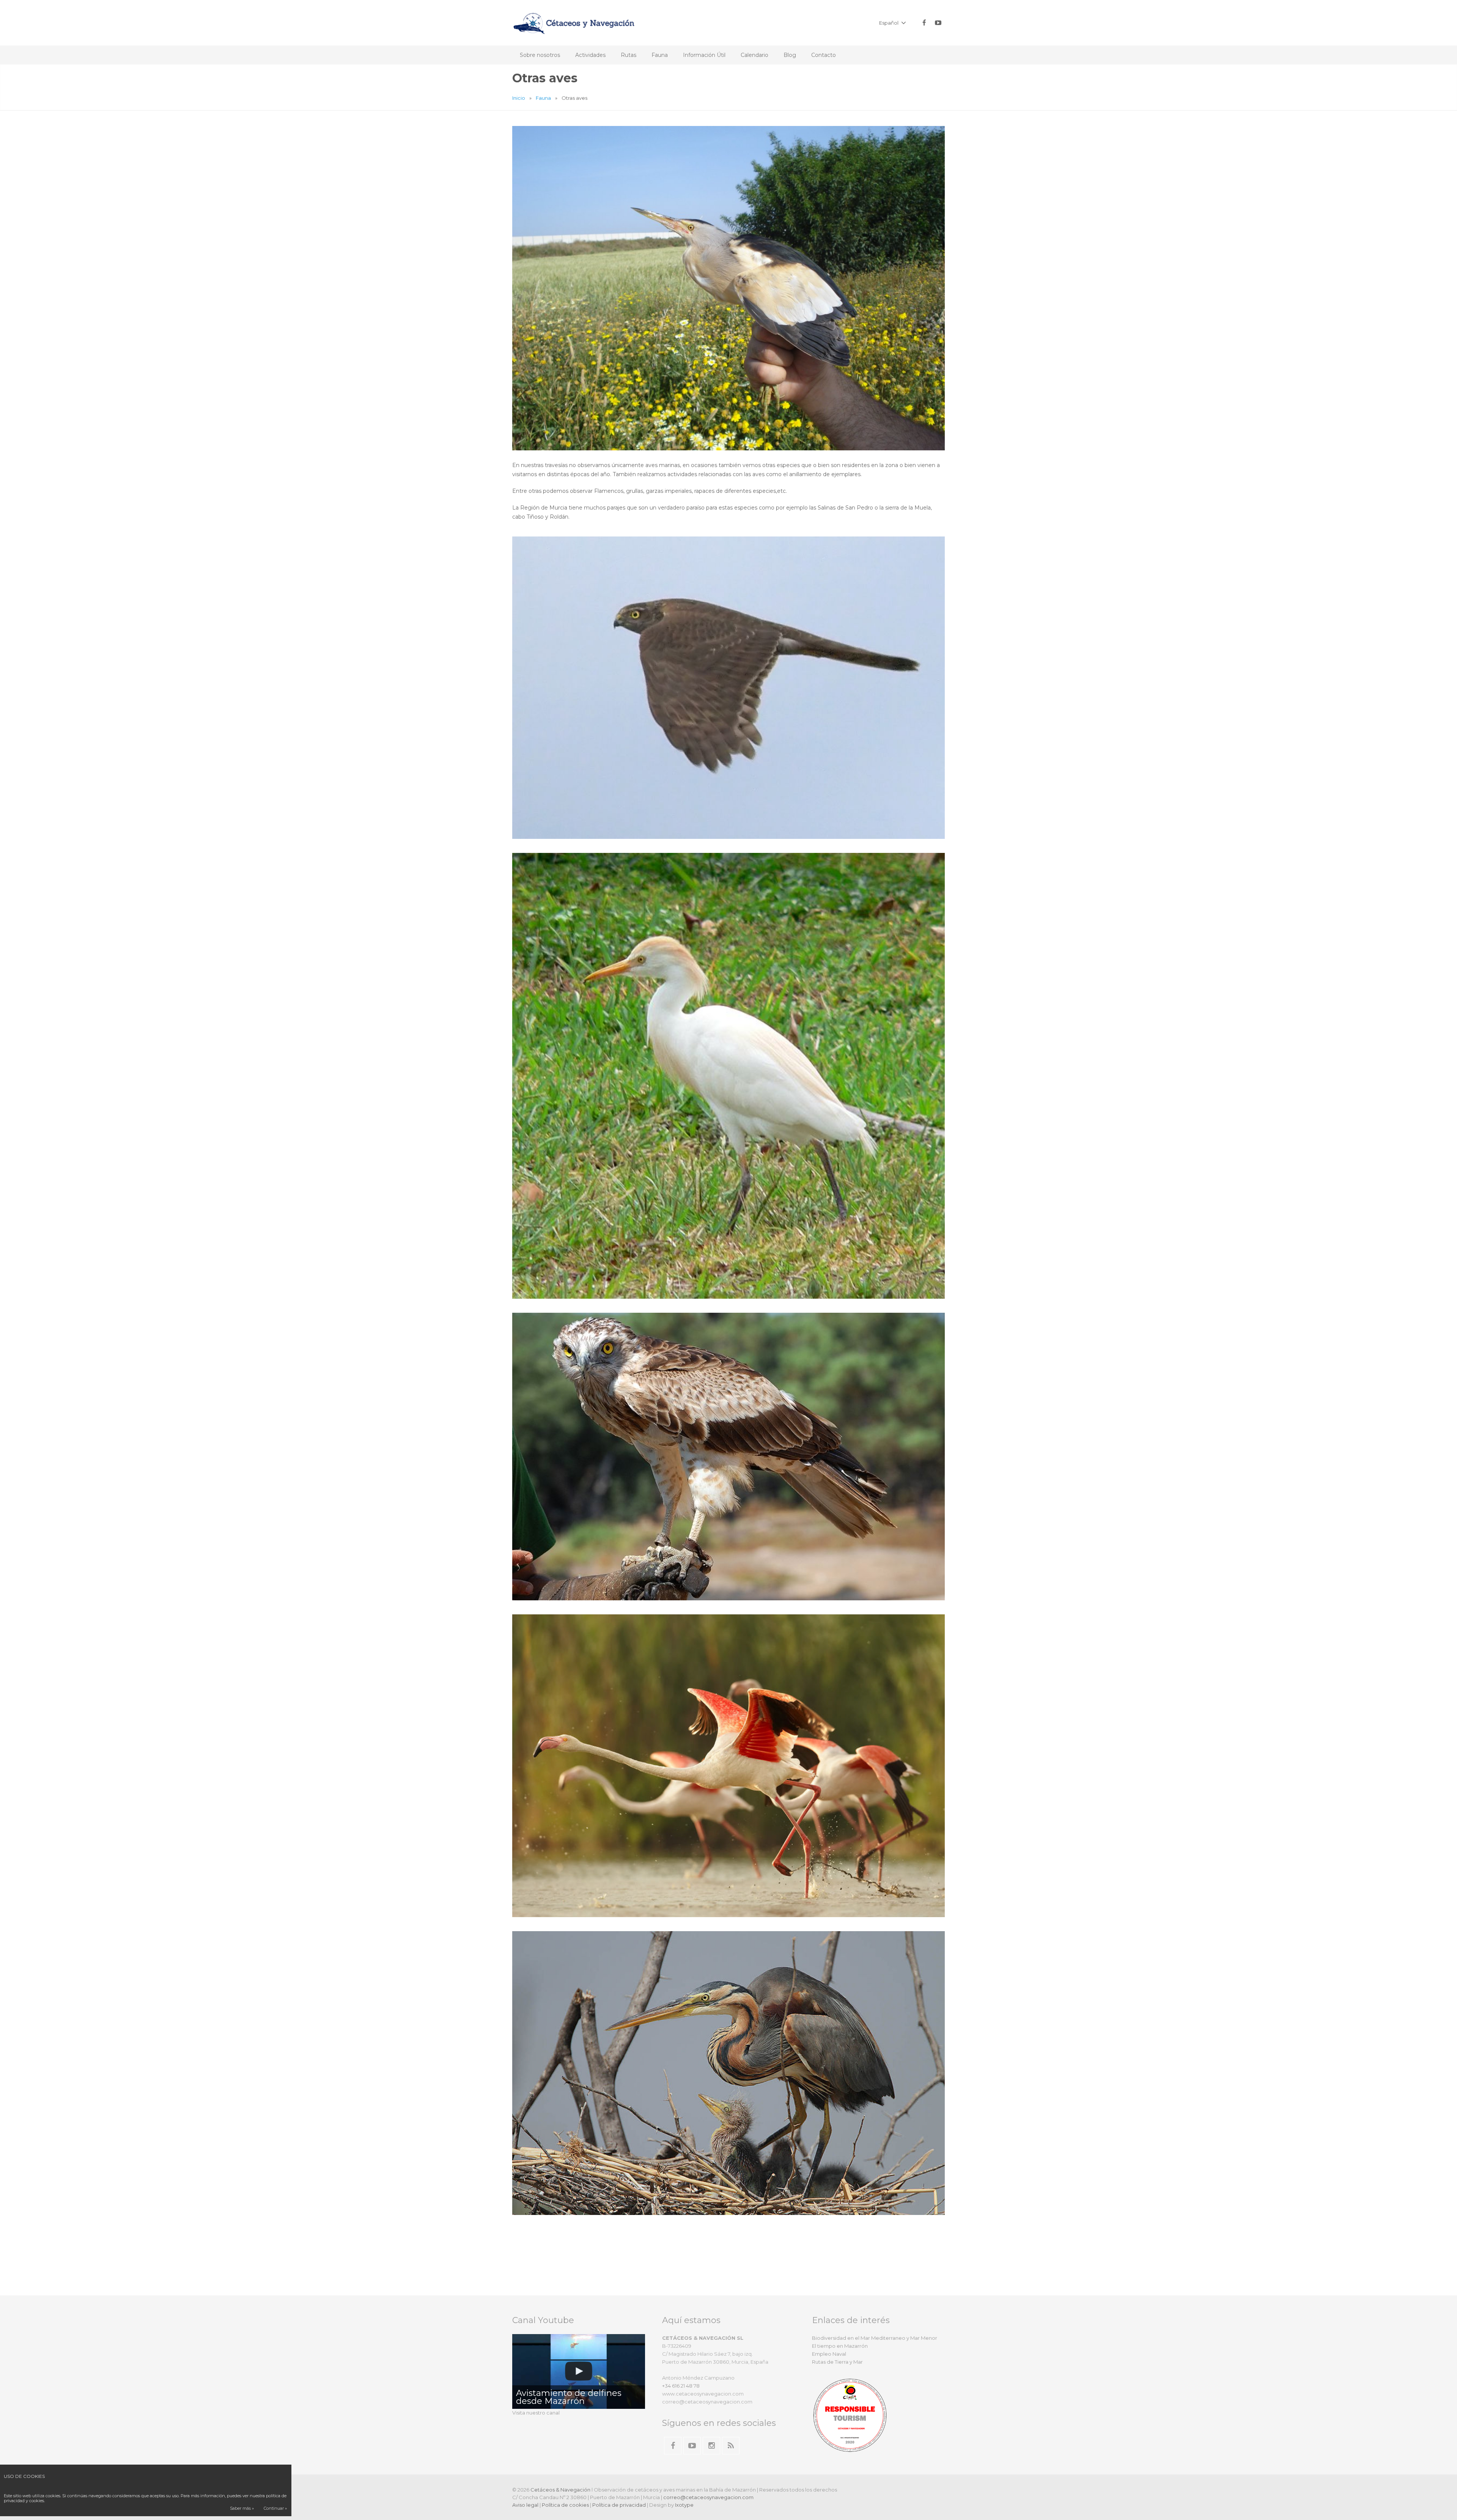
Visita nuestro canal (536, 2413)
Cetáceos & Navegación (560, 2490)
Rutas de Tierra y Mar (837, 2362)
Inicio (519, 98)
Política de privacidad (619, 2505)
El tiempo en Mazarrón (840, 2346)
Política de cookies (565, 2505)
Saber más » (242, 2508)
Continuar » (275, 2508)
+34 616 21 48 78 (681, 2386)
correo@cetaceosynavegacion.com (708, 2497)
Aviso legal (525, 2505)
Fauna (543, 98)
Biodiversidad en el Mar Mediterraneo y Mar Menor (875, 2338)
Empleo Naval (829, 2354)
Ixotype (684, 2505)
